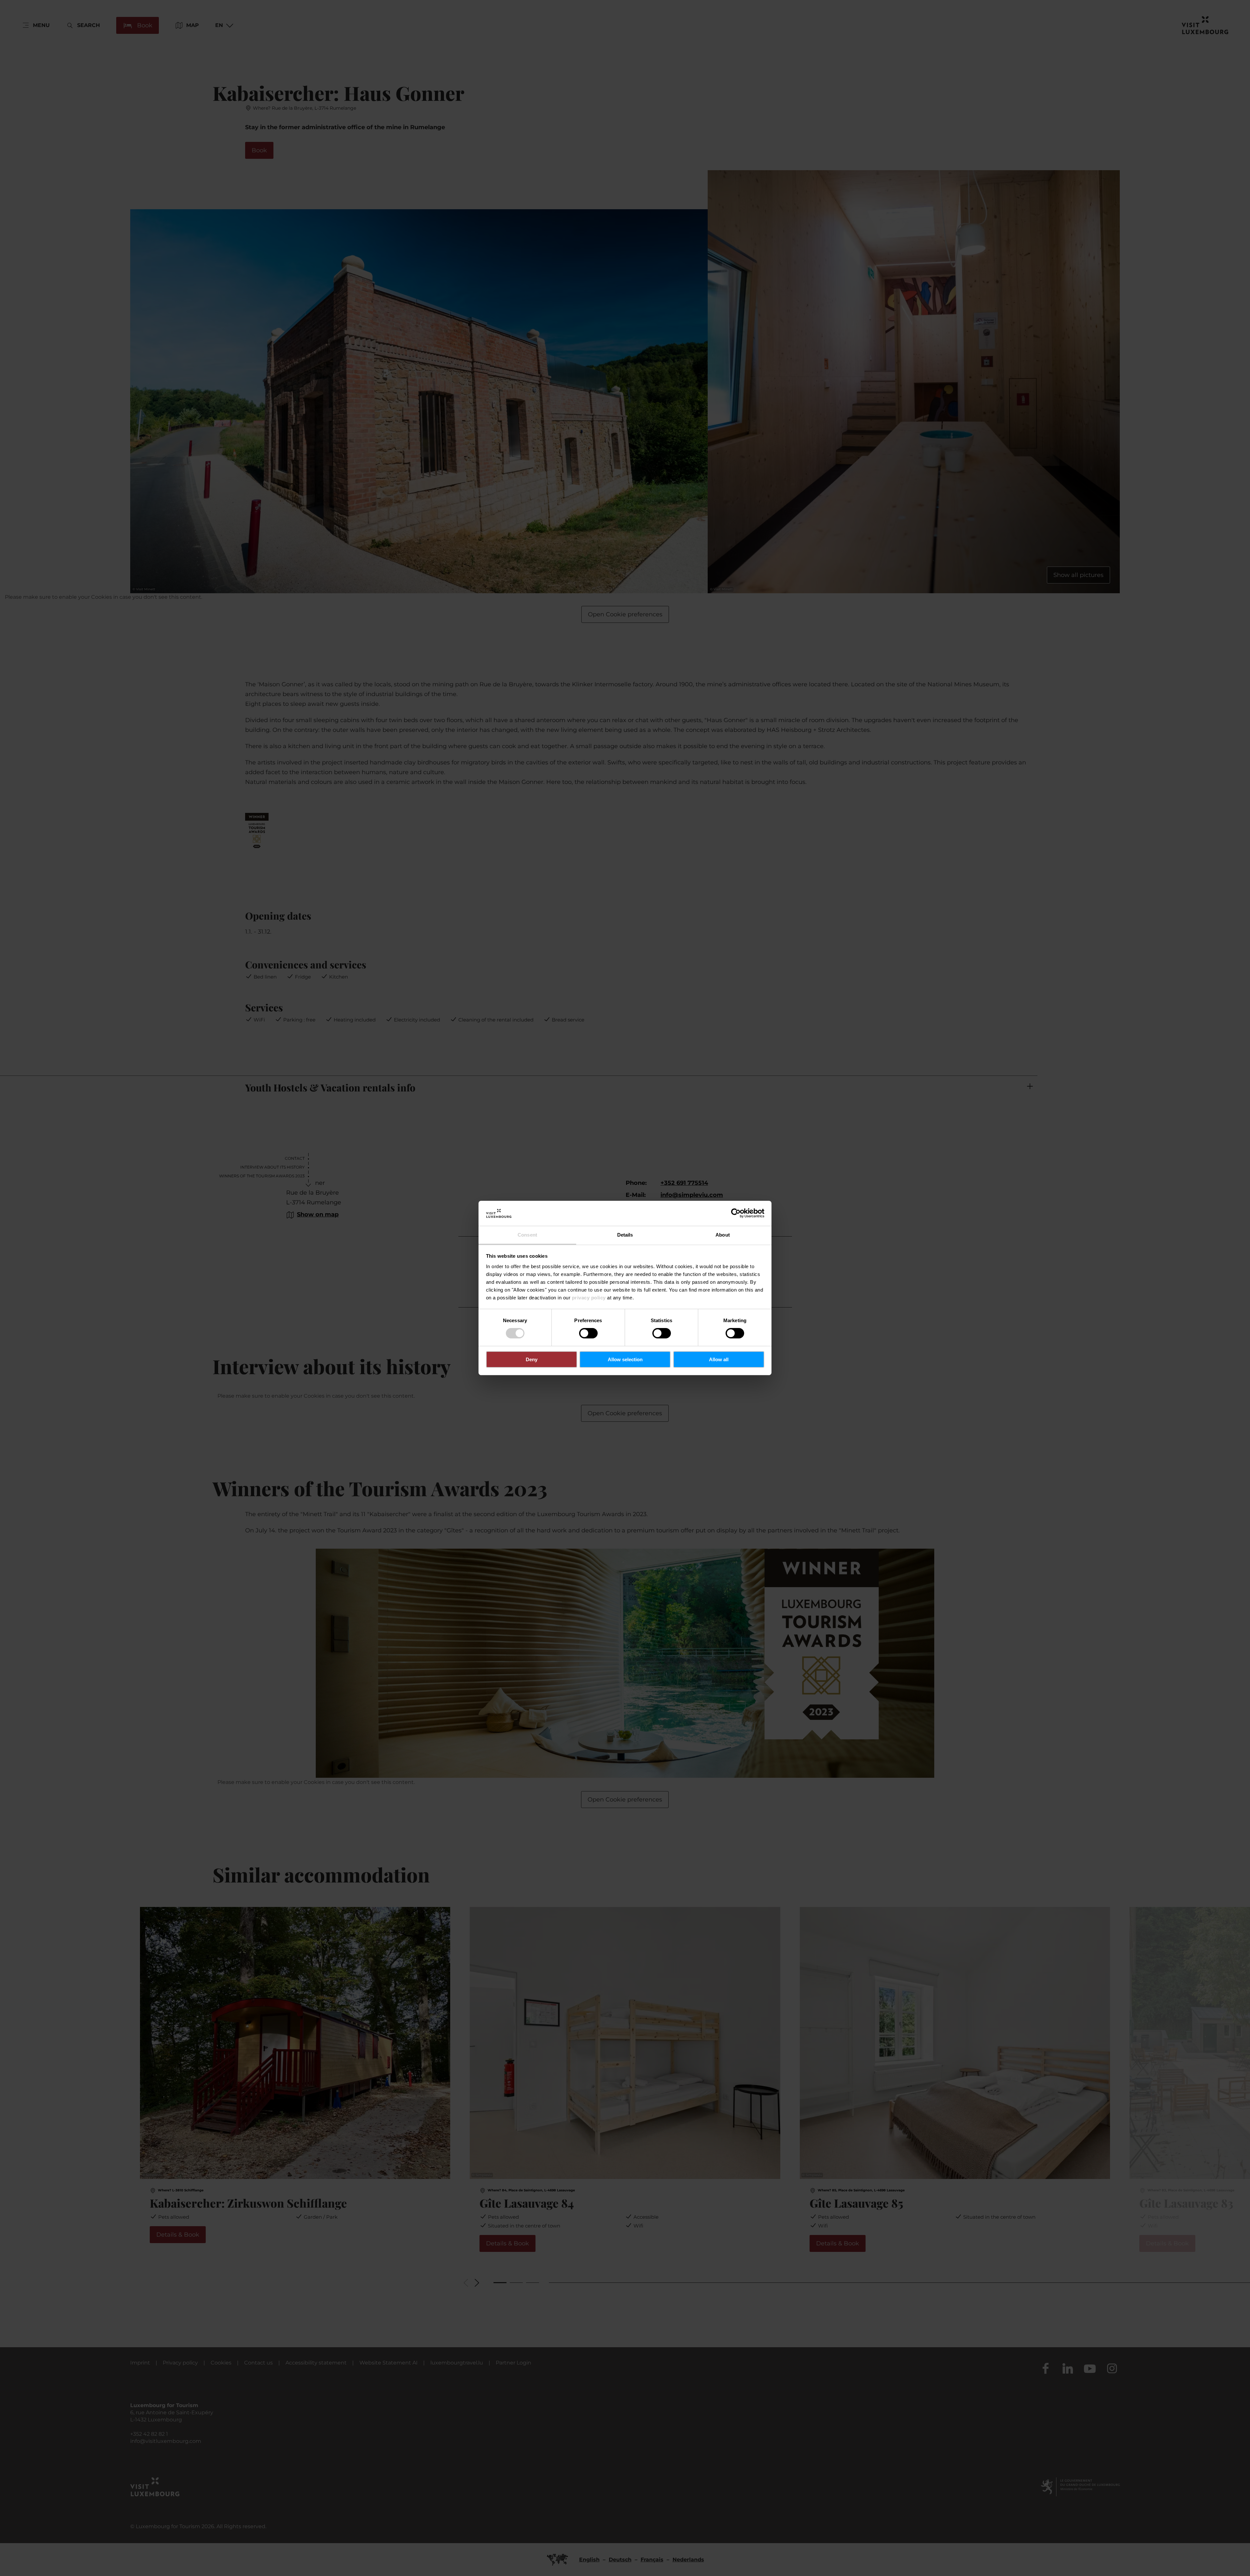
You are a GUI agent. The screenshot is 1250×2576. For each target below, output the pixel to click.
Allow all (719, 1359)
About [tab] (723, 1235)
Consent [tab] (527, 1235)
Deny (532, 1359)
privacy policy (589, 1298)
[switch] (588, 1333)
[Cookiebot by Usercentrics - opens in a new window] (736, 1213)
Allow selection (625, 1359)
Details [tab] (625, 1235)
